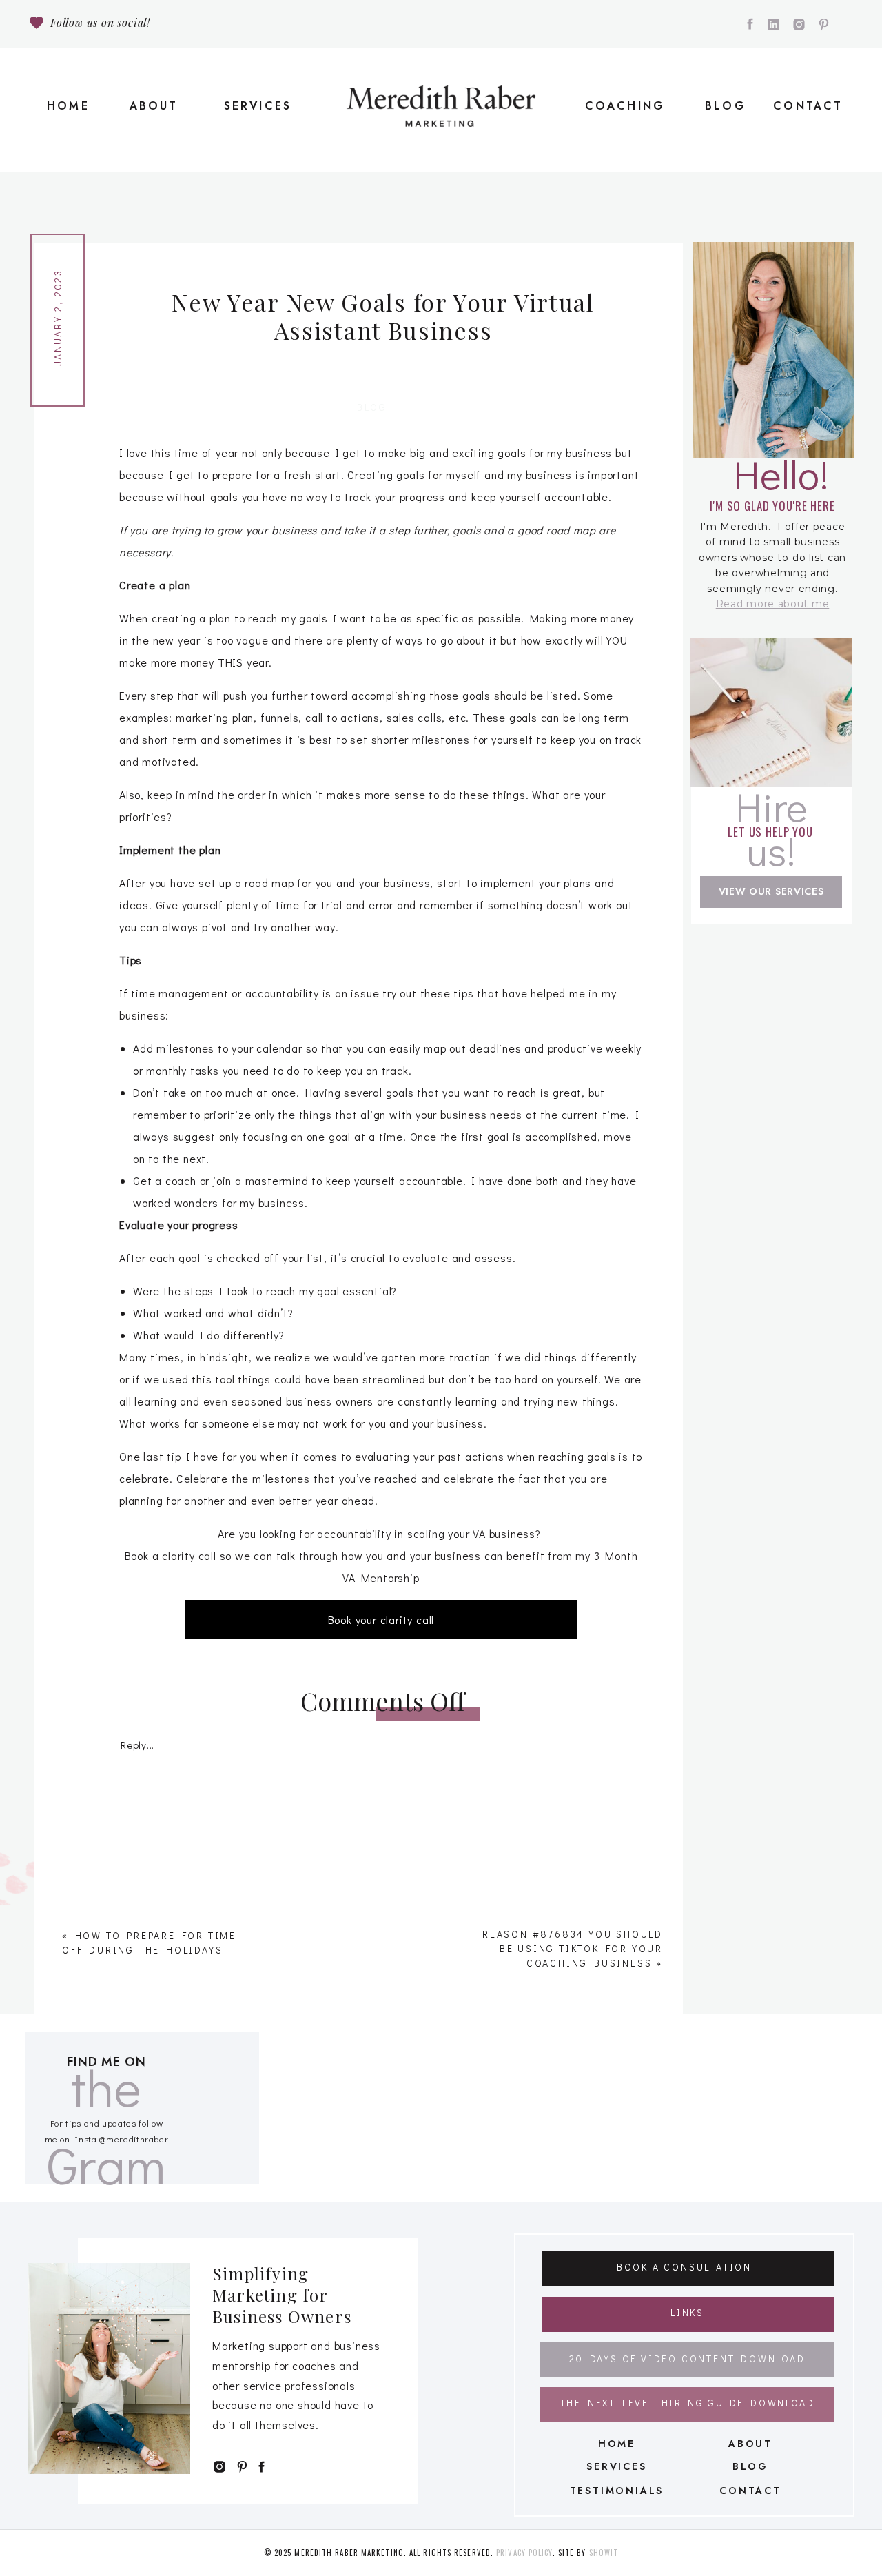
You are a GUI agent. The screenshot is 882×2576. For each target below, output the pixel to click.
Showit (604, 2553)
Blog (372, 407)
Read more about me (773, 604)
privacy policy (524, 2553)
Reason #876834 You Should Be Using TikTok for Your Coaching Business (573, 1948)
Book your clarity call (381, 1620)
